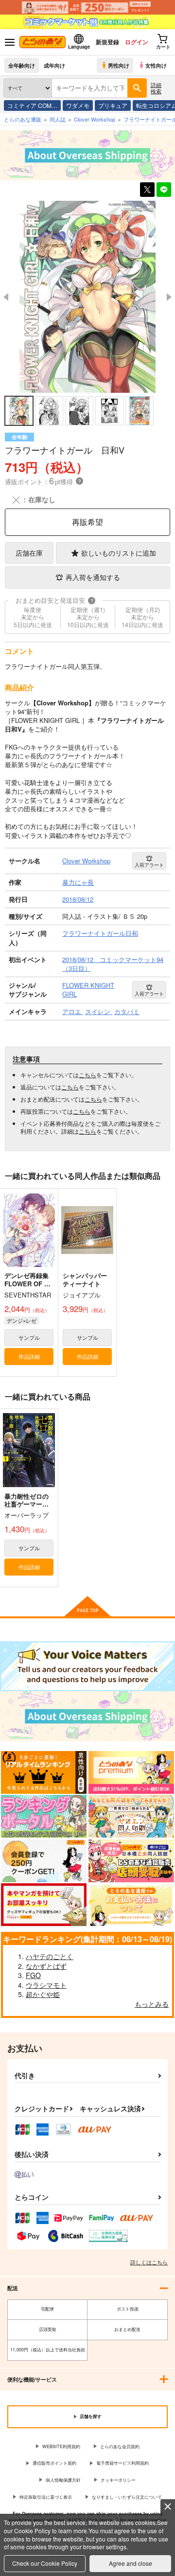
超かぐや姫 (43, 1994)
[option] (87, 297)
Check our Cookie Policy (45, 2563)
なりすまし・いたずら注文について (127, 2497)
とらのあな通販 (23, 119)
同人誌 (58, 119)
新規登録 (107, 42)
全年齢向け (22, 65)
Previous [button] (6, 297)
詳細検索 (156, 88)
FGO (33, 1975)
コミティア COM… (32, 105)
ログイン (137, 42)
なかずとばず (46, 1966)
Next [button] (169, 297)
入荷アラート (149, 865)
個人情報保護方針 (63, 2480)
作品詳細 (29, 1356)
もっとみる (152, 2004)
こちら (87, 1075)
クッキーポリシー (118, 2480)
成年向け (54, 65)
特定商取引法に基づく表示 (46, 2497)
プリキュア (113, 105)
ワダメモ (78, 105)
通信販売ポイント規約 (54, 2463)
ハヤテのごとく (50, 1956)
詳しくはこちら (149, 2262)
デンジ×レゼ (22, 1320)
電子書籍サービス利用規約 (122, 2463)
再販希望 (87, 522)
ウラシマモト (46, 1985)
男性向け (119, 65)
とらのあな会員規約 (120, 2446)
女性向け (156, 65)
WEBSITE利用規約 (61, 2446)
